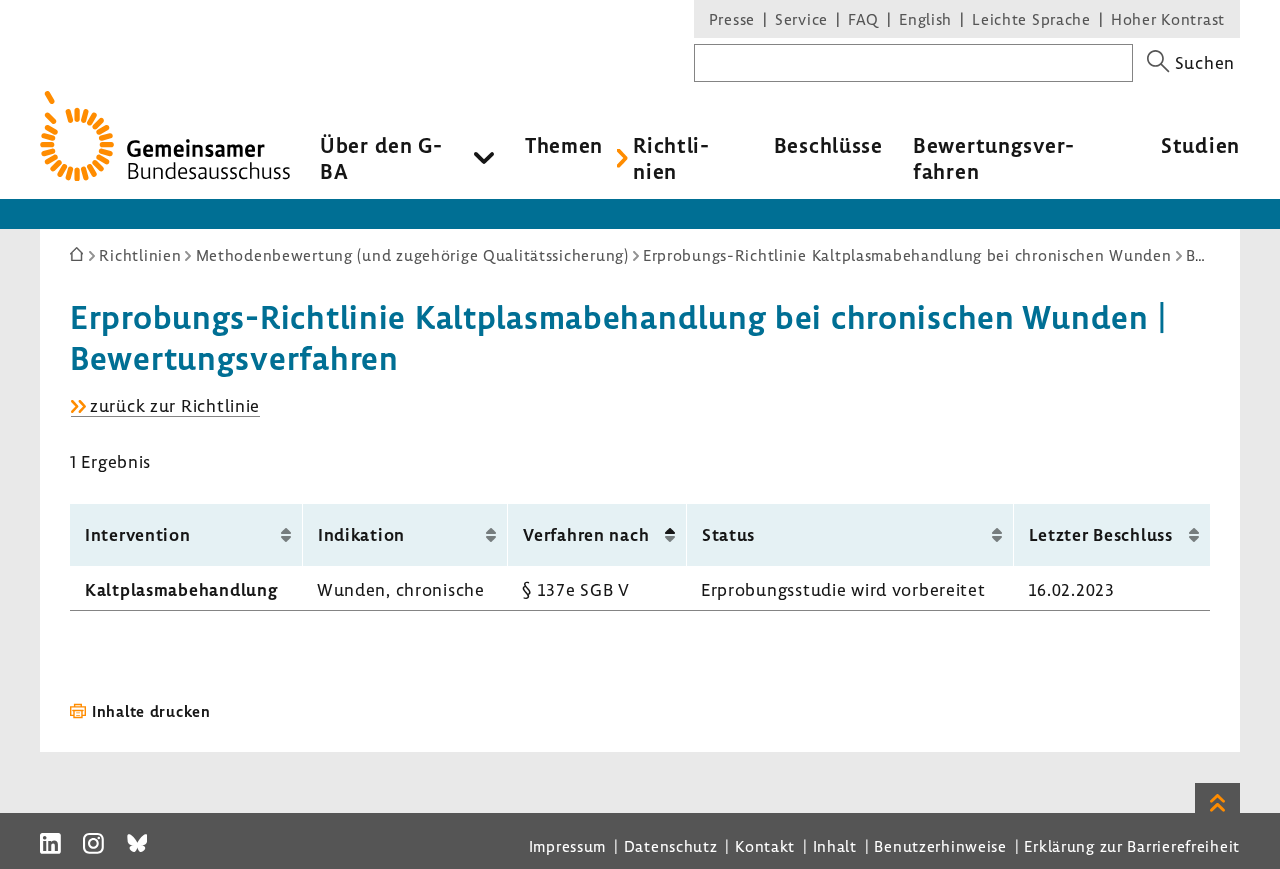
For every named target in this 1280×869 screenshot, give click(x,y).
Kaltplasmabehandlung (181, 589)
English (925, 19)
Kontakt (765, 846)
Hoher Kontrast (1168, 19)
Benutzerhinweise (940, 846)
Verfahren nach (586, 534)
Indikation (361, 534)
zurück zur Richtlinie (175, 406)
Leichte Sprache (1031, 19)
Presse (732, 19)
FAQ (863, 19)
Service (801, 19)
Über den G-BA (381, 158)
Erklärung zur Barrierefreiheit (1132, 846)
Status (728, 534)
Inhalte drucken (151, 711)
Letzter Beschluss (1101, 534)
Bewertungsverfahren (993, 158)
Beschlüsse (828, 145)
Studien (1200, 145)
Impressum (567, 846)
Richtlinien (671, 158)
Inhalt (835, 846)
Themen (564, 145)
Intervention (138, 534)
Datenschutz (671, 846)
